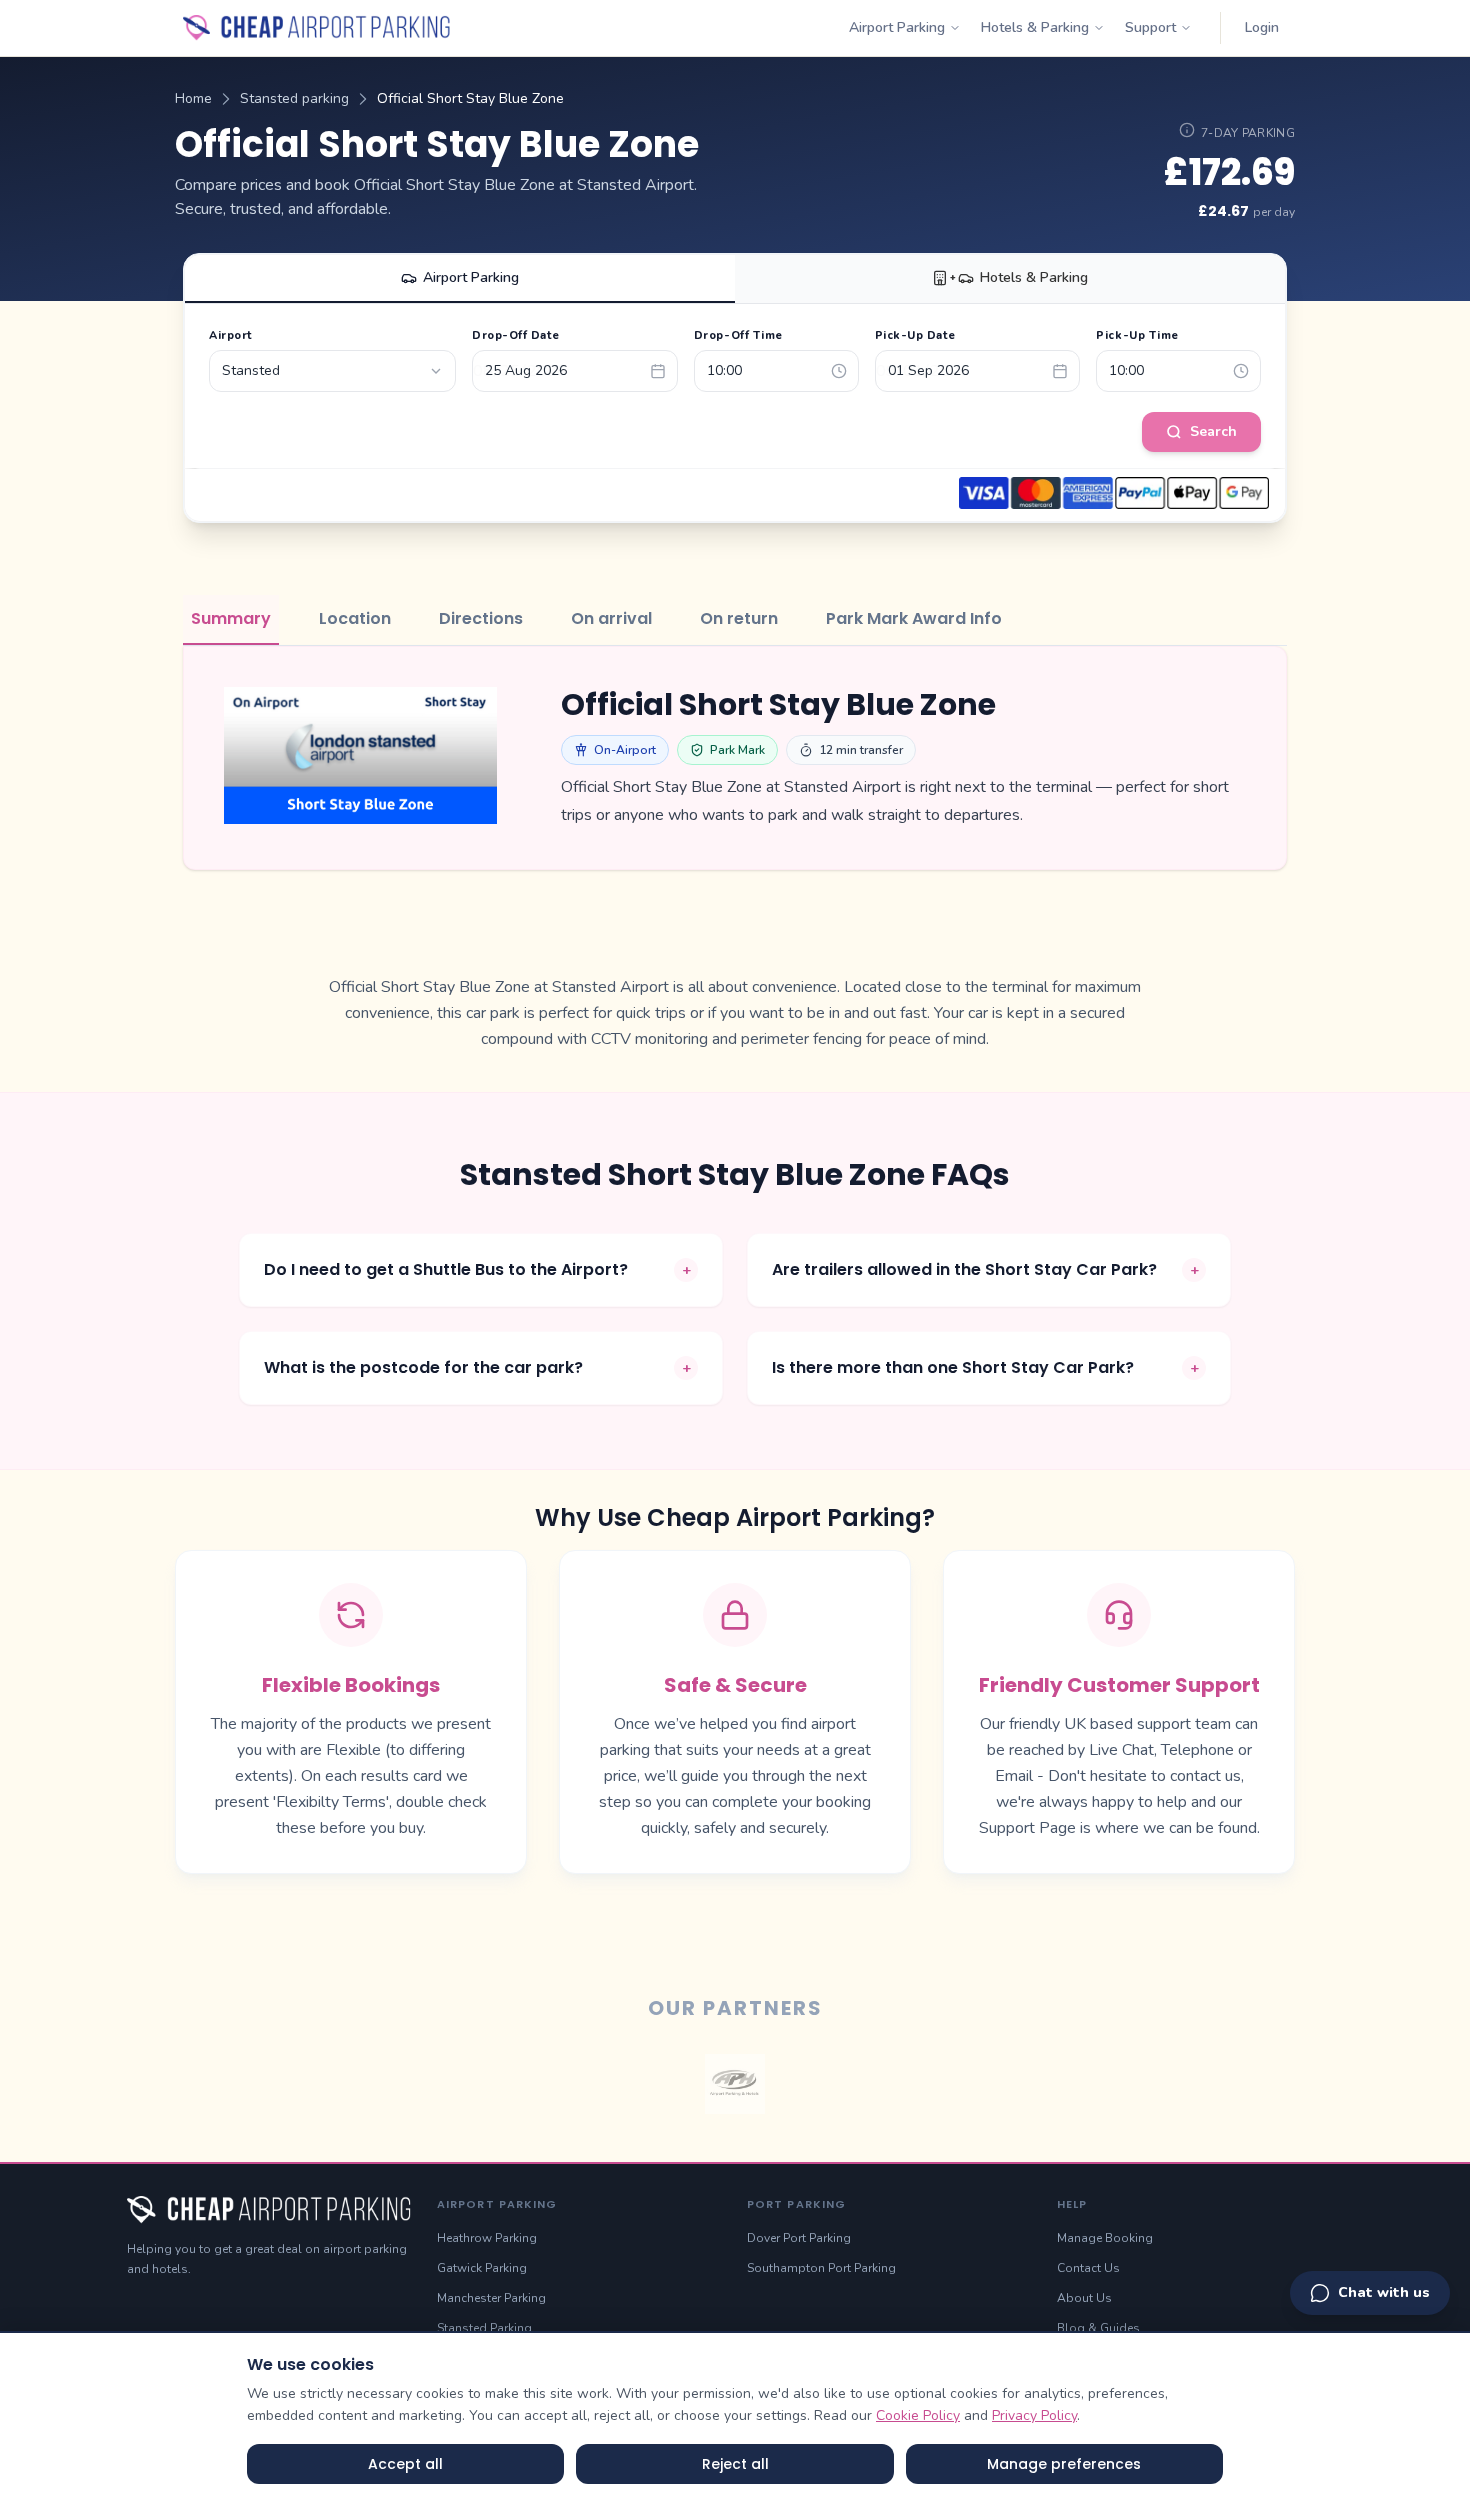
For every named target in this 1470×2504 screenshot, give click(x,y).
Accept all (405, 2464)
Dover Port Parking (799, 2238)
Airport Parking (897, 27)
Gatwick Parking (482, 2268)
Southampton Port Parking (821, 2268)
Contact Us (1088, 2268)
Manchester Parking (491, 2298)
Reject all (735, 2464)
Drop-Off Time (738, 335)
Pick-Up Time (1137, 335)
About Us (1084, 2298)
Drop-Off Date (515, 335)
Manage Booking (1105, 2238)
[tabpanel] (735, 758)
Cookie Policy (918, 2415)
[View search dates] (1187, 130)
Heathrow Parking (487, 2238)
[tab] (231, 620)
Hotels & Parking (1035, 27)
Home (193, 98)
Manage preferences (1064, 2464)
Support (1150, 27)
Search (1213, 431)
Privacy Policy (1034, 2415)
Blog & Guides (1098, 2328)
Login (1262, 27)
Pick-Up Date (915, 335)
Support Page (1027, 1828)
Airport (230, 335)
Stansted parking (294, 98)
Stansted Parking (484, 2328)
